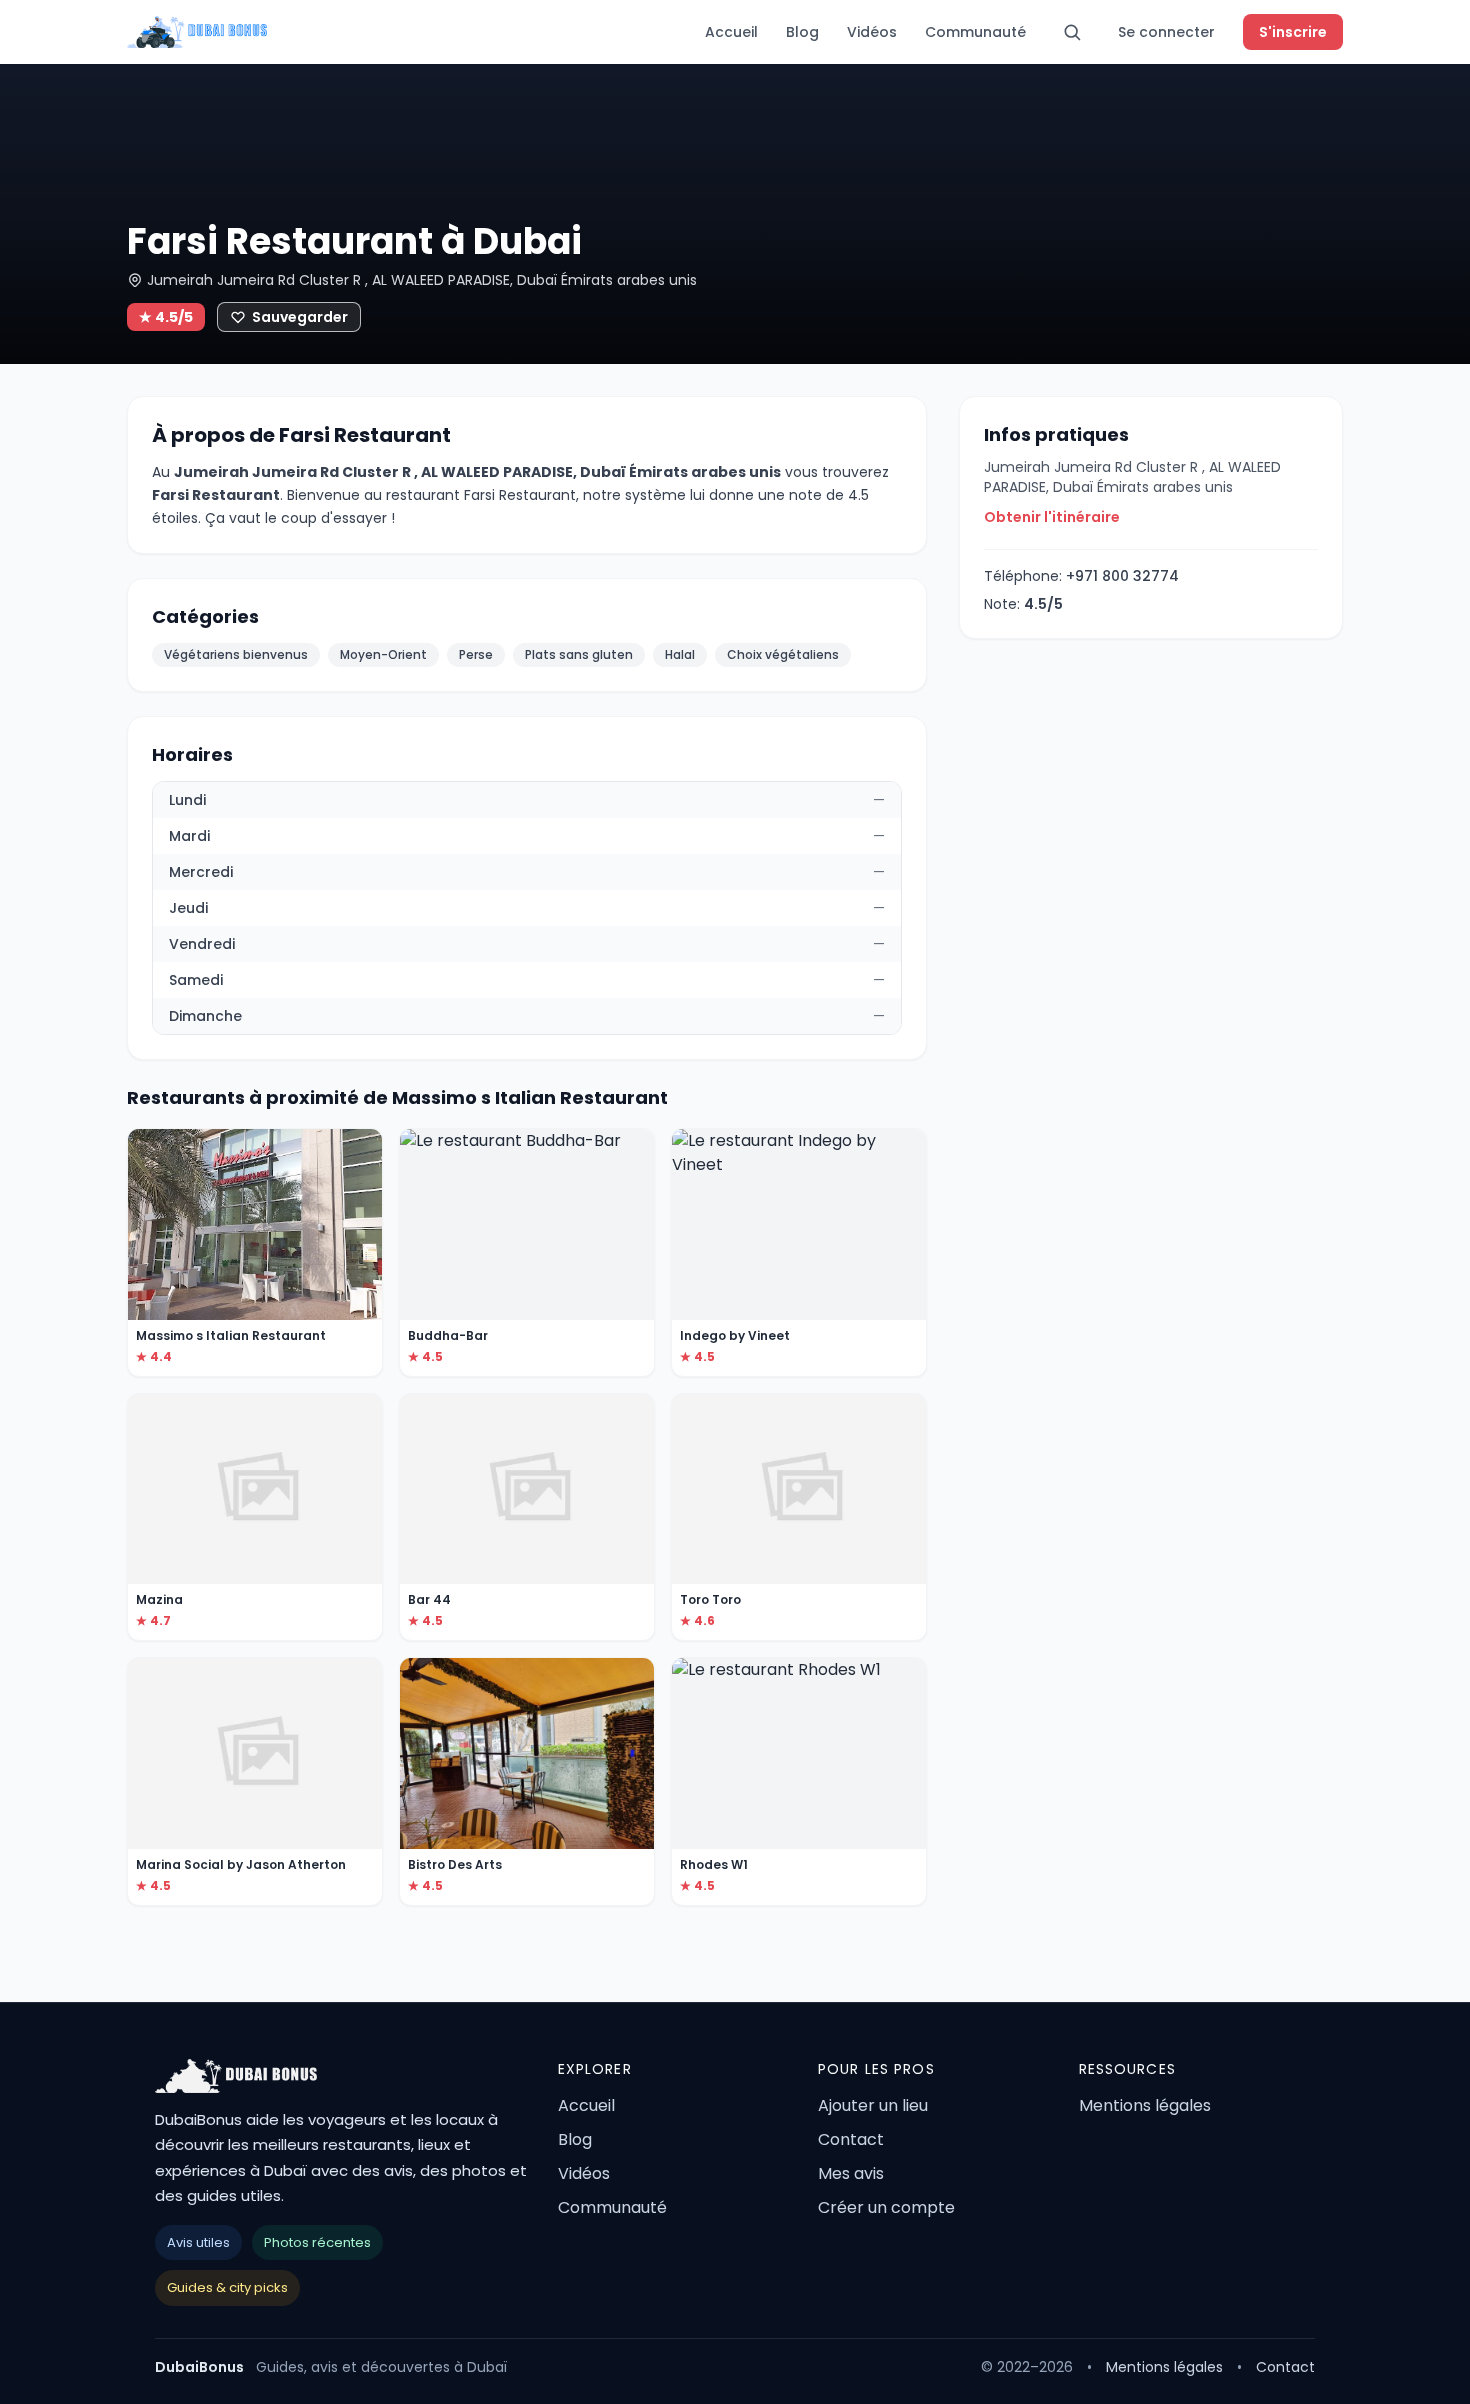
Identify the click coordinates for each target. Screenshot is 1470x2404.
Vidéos (872, 32)
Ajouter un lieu (873, 2105)
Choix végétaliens (783, 654)
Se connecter (1166, 32)
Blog (802, 32)
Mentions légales (1145, 2105)
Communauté (975, 32)
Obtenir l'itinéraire (1052, 517)
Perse (476, 654)
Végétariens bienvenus (236, 654)
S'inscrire (1293, 32)
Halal (680, 654)
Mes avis (851, 2173)
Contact (851, 2139)
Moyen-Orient (383, 654)
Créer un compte (886, 2207)
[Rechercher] (1072, 32)
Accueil (731, 32)
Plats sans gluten (579, 654)
